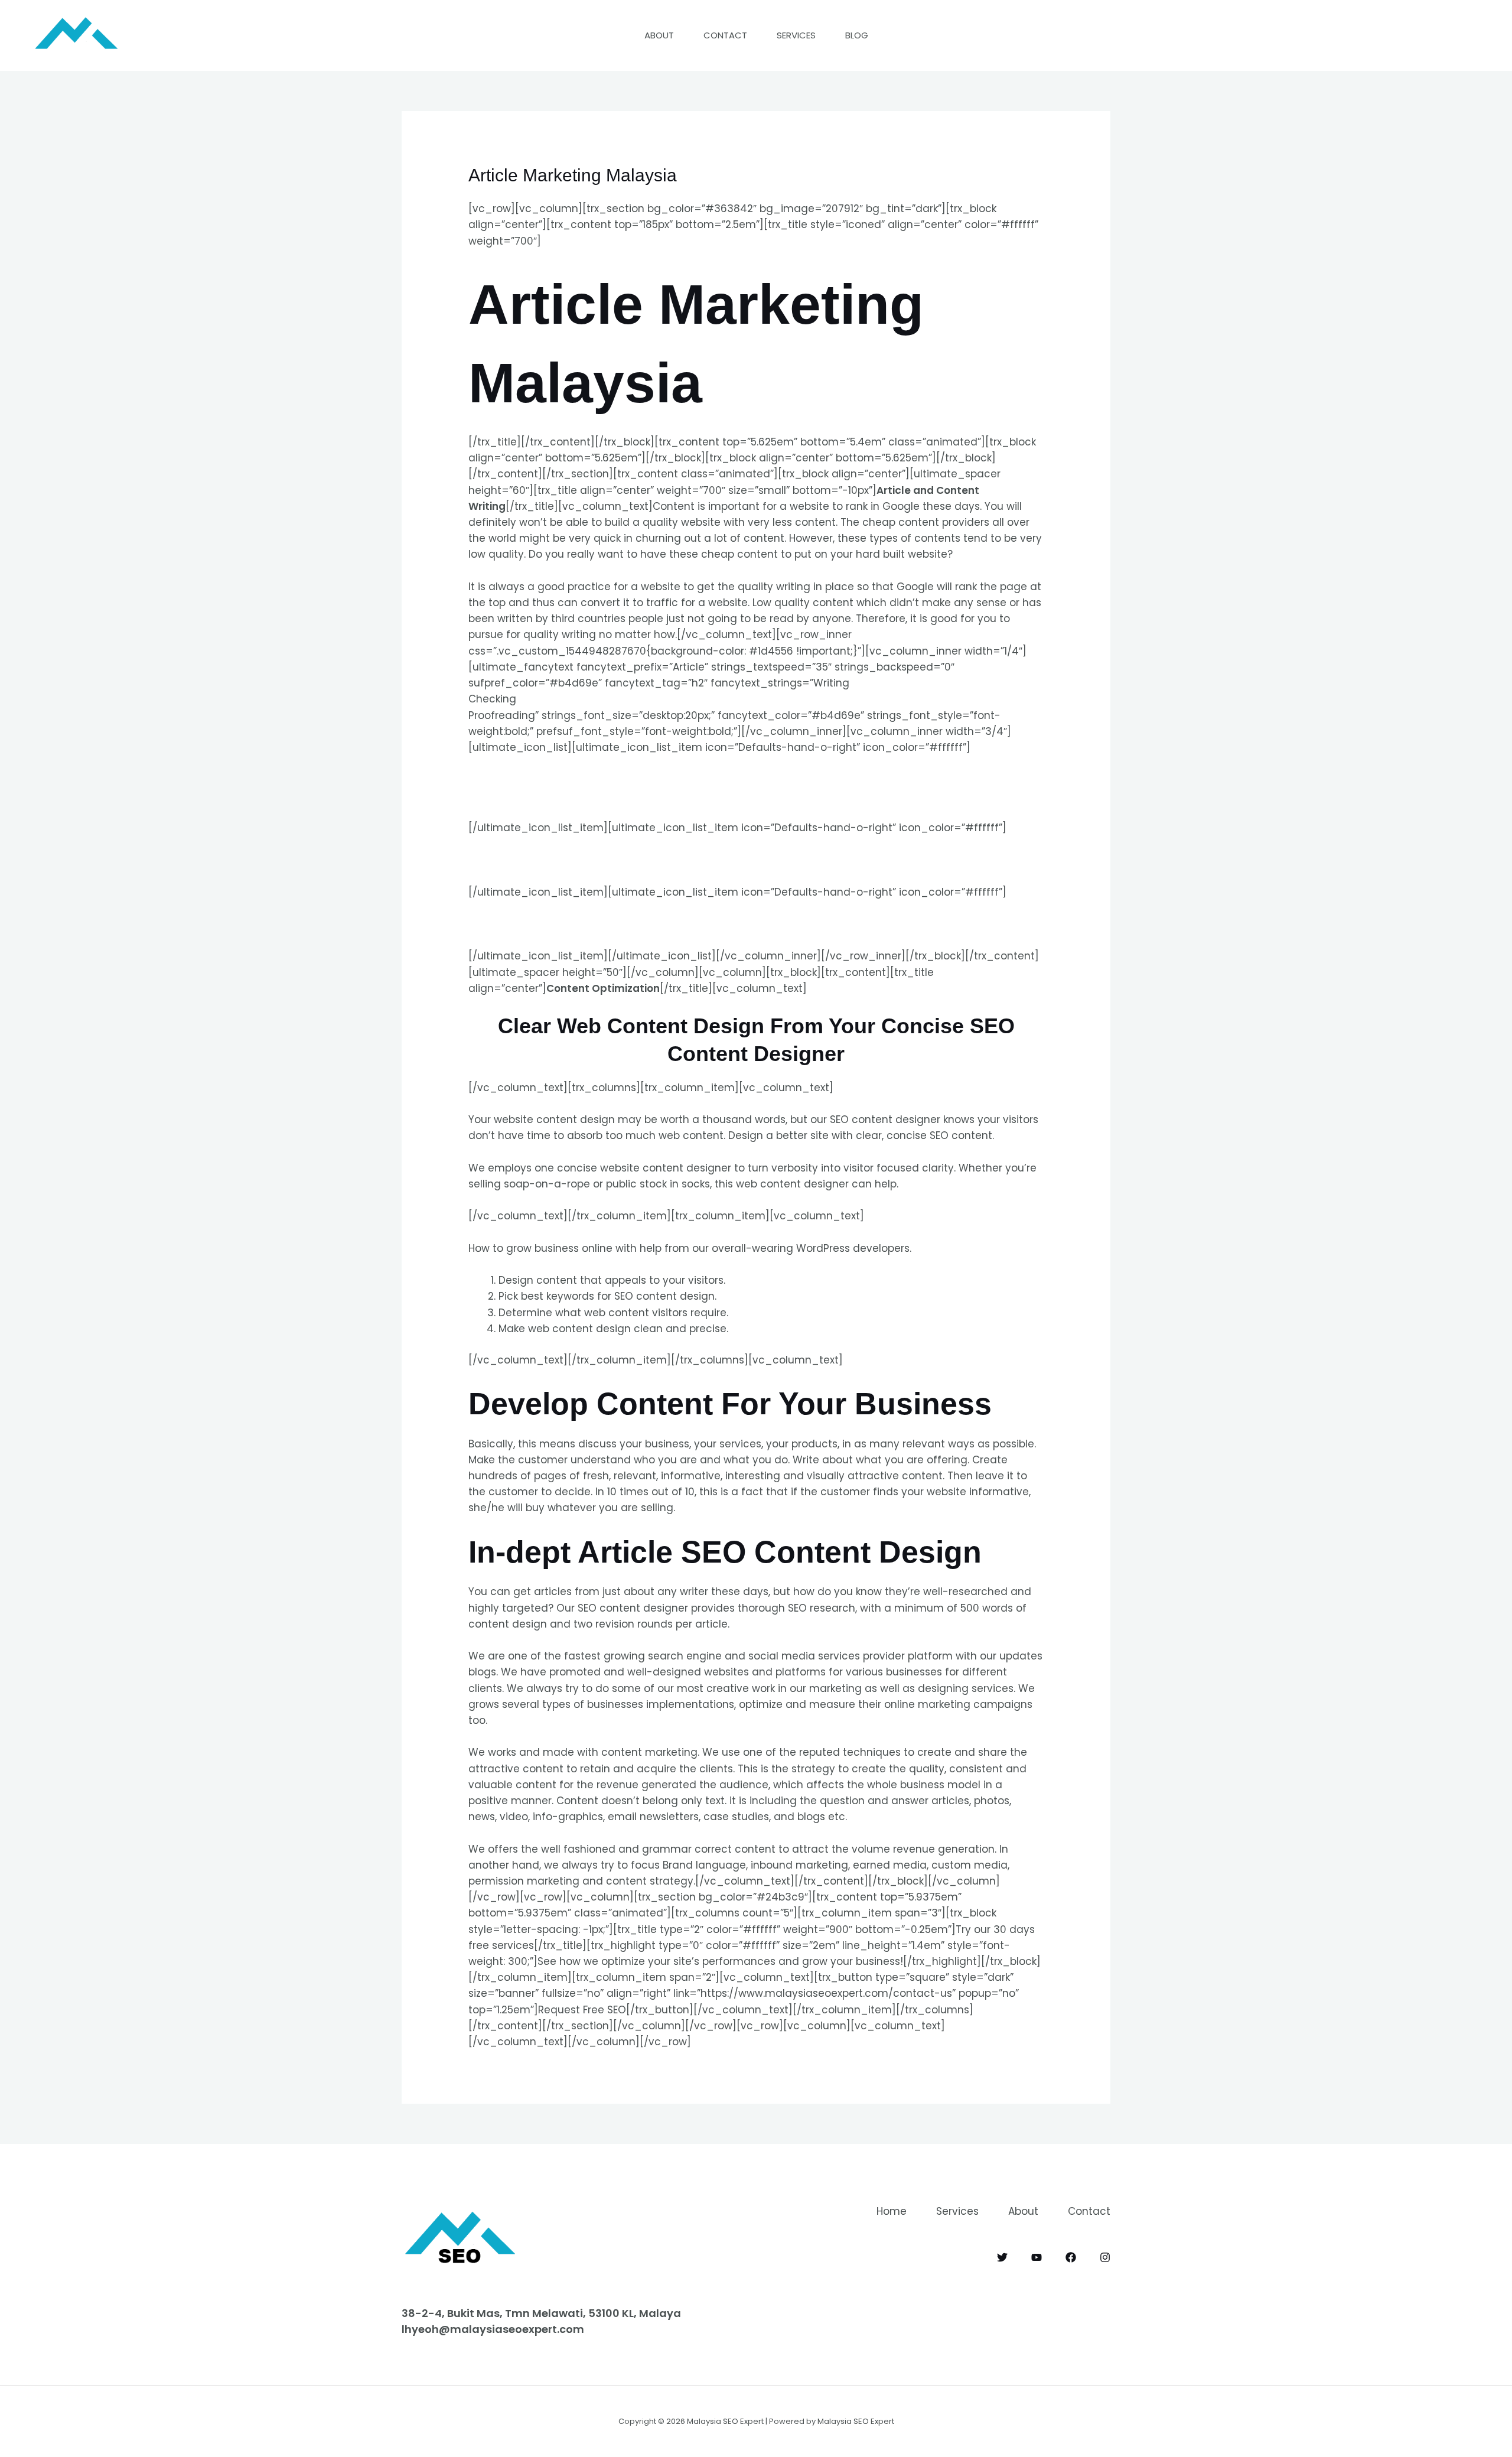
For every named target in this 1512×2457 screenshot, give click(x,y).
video (514, 1817)
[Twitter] (1002, 2257)
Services (796, 35)
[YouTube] (1037, 2257)
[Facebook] (1071, 2257)
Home (892, 2211)
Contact (725, 35)
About (659, 35)
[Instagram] (1105, 2257)
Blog (857, 35)
